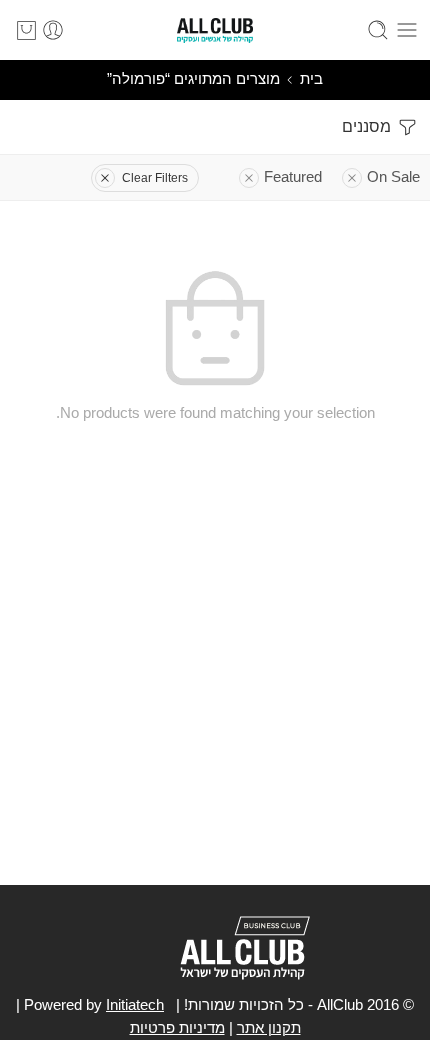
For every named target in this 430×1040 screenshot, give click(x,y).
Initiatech (135, 1005)
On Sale (393, 177)
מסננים (368, 126)
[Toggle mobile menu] (407, 30)
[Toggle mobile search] (378, 30)
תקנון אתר (269, 1028)
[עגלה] (26, 30)
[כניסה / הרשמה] (53, 30)
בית (311, 79)
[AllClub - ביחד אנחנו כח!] (215, 30)
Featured (293, 177)
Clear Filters (155, 178)
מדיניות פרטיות (177, 1028)
